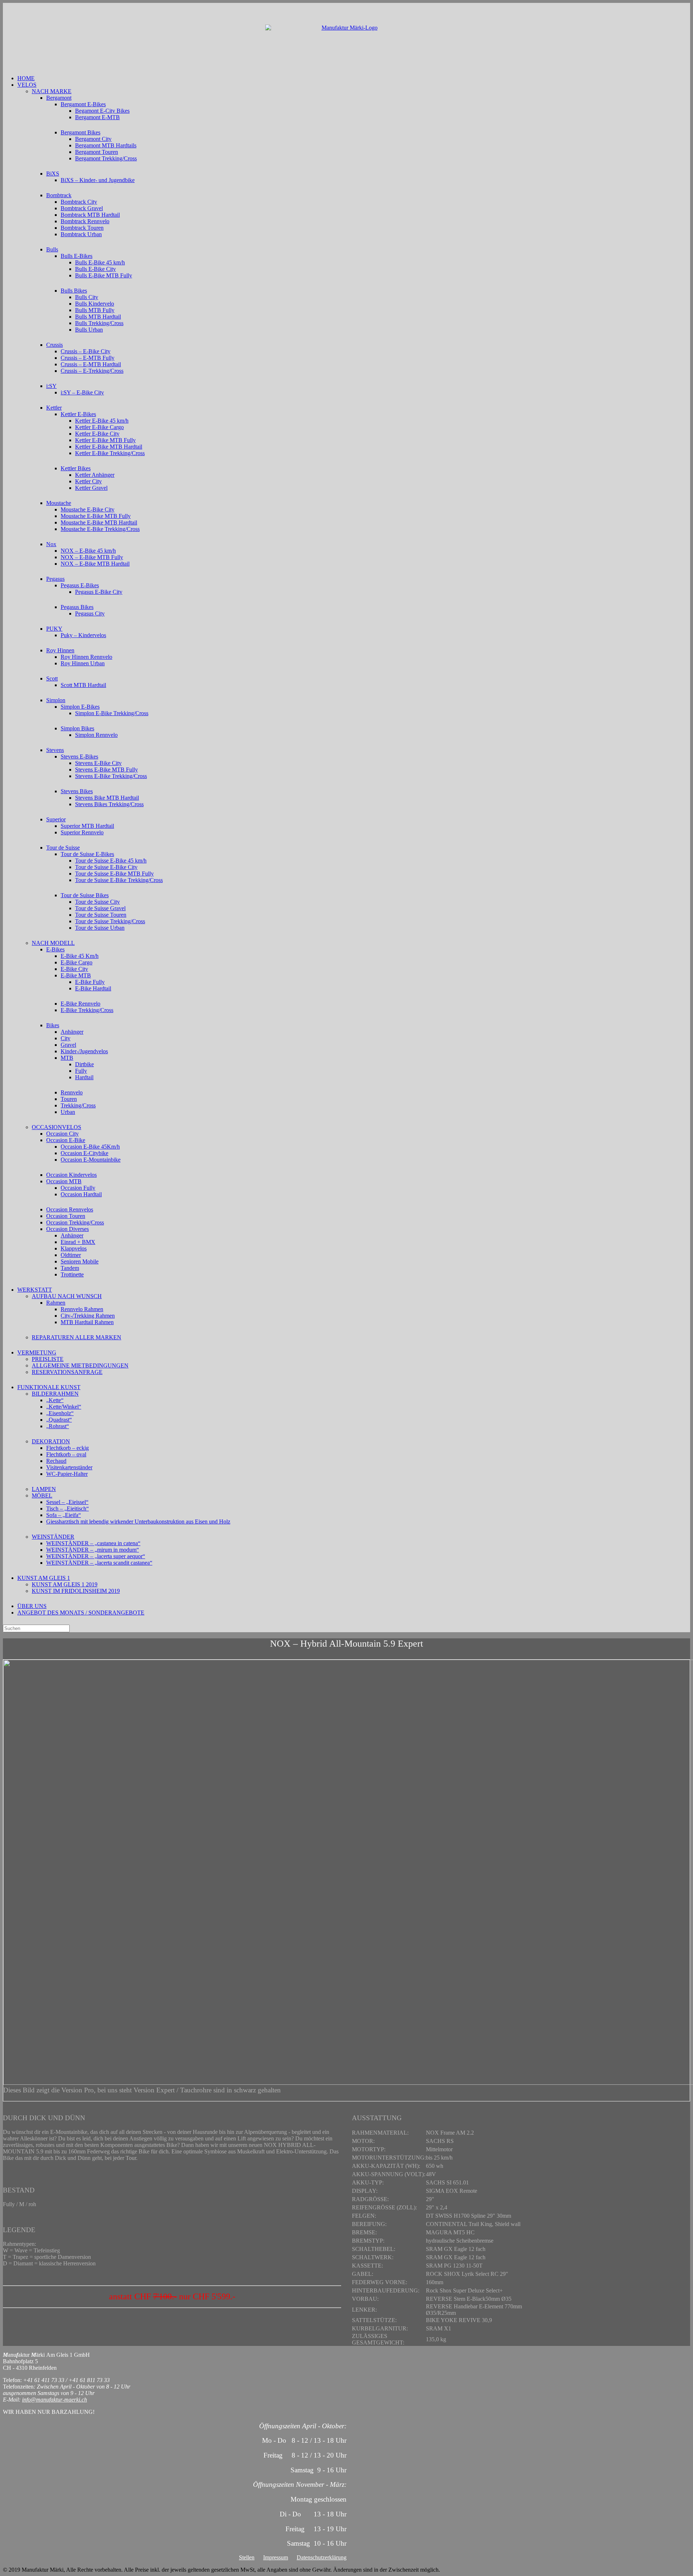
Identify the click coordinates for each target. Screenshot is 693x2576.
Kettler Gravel (91, 488)
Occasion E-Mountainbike (91, 1160)
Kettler (54, 408)
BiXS (53, 174)
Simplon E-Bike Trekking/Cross (112, 713)
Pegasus (55, 579)
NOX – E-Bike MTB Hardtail (95, 564)
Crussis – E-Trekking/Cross (92, 371)
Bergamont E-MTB (97, 117)
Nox (51, 544)
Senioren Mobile (80, 1261)
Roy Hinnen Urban (83, 663)
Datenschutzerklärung (322, 2557)
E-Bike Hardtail (93, 988)
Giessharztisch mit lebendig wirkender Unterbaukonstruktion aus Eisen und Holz (138, 1522)
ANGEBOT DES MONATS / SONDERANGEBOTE (81, 1613)
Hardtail (84, 1077)
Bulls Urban (89, 330)
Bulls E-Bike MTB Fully (104, 275)
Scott (52, 678)
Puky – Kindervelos (83, 635)
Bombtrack (59, 195)
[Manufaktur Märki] (346, 39)
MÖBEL (42, 1496)
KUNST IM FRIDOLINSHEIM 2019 (76, 1591)
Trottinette (72, 1274)
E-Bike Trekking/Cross (87, 1010)
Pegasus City (90, 613)
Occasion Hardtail (81, 1194)
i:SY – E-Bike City (82, 392)
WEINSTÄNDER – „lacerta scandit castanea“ (99, 1563)
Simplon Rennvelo (96, 735)
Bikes (53, 1025)
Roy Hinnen (60, 650)
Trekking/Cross (78, 1105)
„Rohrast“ (58, 1426)
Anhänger (72, 1032)
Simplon (56, 700)
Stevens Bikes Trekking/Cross (109, 804)
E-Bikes (55, 949)
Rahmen (56, 1303)
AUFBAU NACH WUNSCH (67, 1296)
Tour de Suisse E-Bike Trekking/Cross (119, 880)
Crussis (55, 345)
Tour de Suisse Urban (100, 928)
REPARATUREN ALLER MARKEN (77, 1337)
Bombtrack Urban (81, 234)
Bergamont (59, 98)
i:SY (51, 386)
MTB (67, 1058)
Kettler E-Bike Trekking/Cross (110, 453)
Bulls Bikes (74, 291)
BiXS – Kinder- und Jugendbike (98, 180)
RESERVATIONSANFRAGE (67, 1372)
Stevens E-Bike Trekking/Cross (111, 776)
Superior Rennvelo (82, 832)
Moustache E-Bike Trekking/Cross (100, 529)
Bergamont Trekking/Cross (106, 158)
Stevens (55, 750)
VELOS (27, 85)
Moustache (59, 503)
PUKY (54, 629)
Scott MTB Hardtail (83, 685)
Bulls (52, 249)
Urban (68, 1112)
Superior (56, 819)
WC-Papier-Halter (67, 1474)
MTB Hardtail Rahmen (87, 1322)
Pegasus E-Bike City (99, 592)
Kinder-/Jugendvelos (84, 1051)
